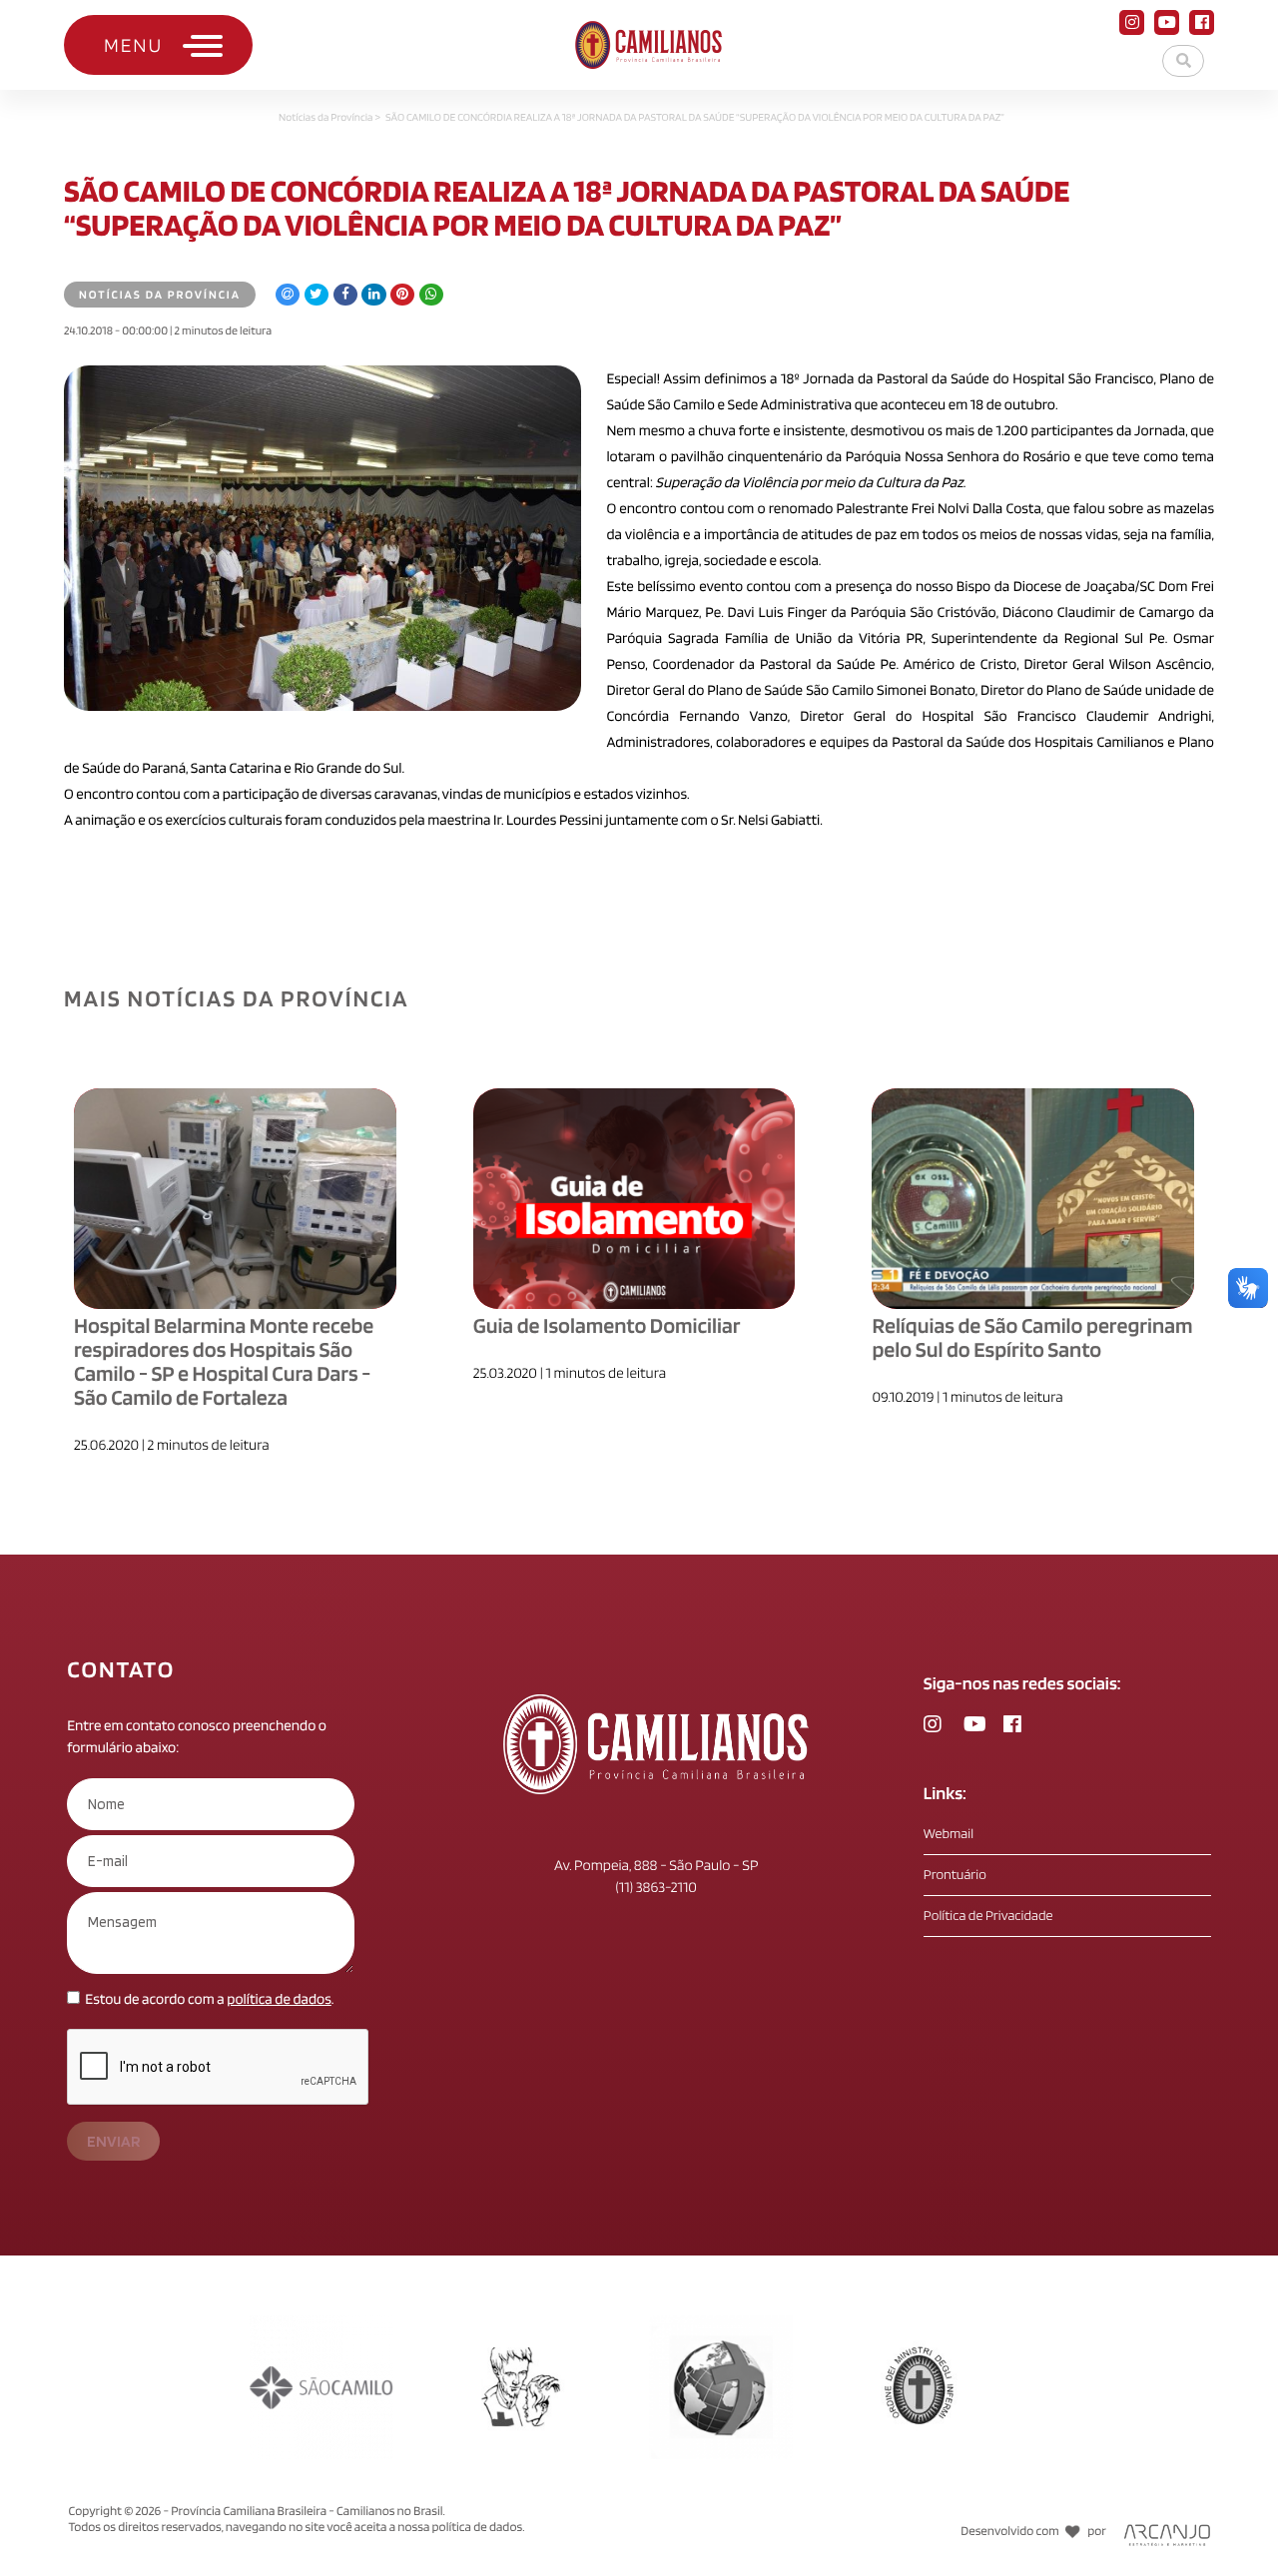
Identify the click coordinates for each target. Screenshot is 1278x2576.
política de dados (279, 1999)
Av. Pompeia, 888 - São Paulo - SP (656, 1865)
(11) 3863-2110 (656, 1887)
